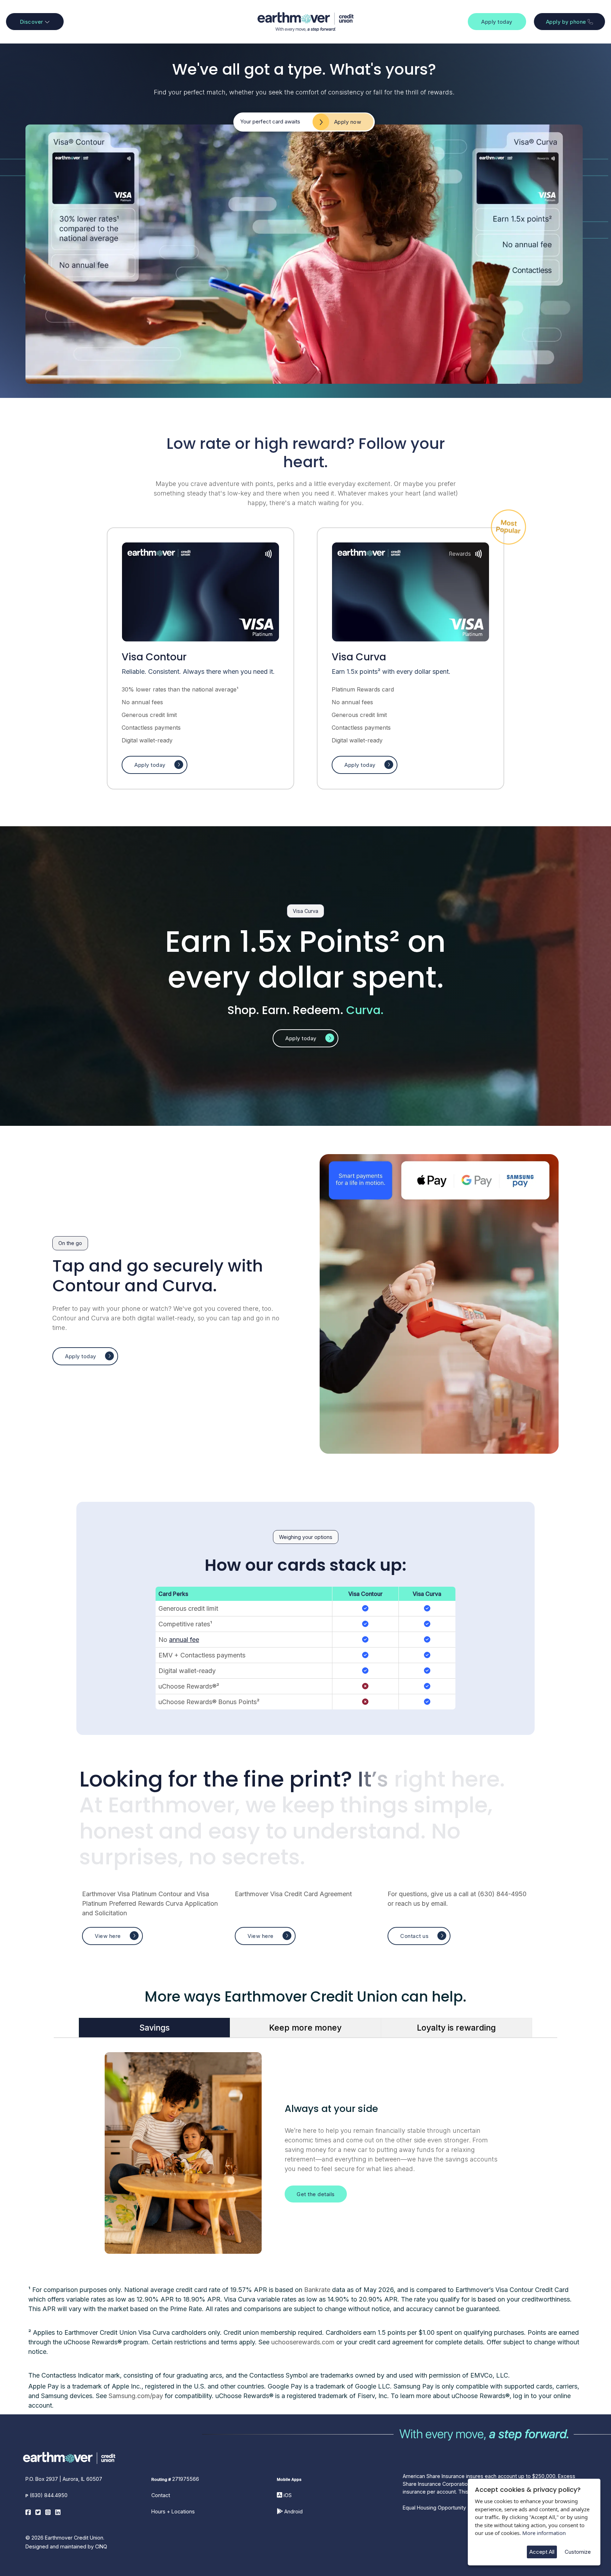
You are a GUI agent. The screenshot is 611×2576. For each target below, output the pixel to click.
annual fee (184, 1640)
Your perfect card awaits (270, 121)
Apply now (348, 122)
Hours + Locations (173, 2511)
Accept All (542, 2552)
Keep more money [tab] (305, 2028)
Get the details (316, 2194)
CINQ (101, 2546)
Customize (578, 2552)
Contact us (414, 1936)
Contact (161, 2495)
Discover (32, 22)
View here (108, 1936)
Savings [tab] (155, 2028)
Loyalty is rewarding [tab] (456, 2028)
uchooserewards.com (303, 2342)
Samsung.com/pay (136, 2396)
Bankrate (317, 2290)
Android (293, 2511)
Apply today (497, 22)
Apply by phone (567, 22)
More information (544, 2533)
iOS (288, 2495)
